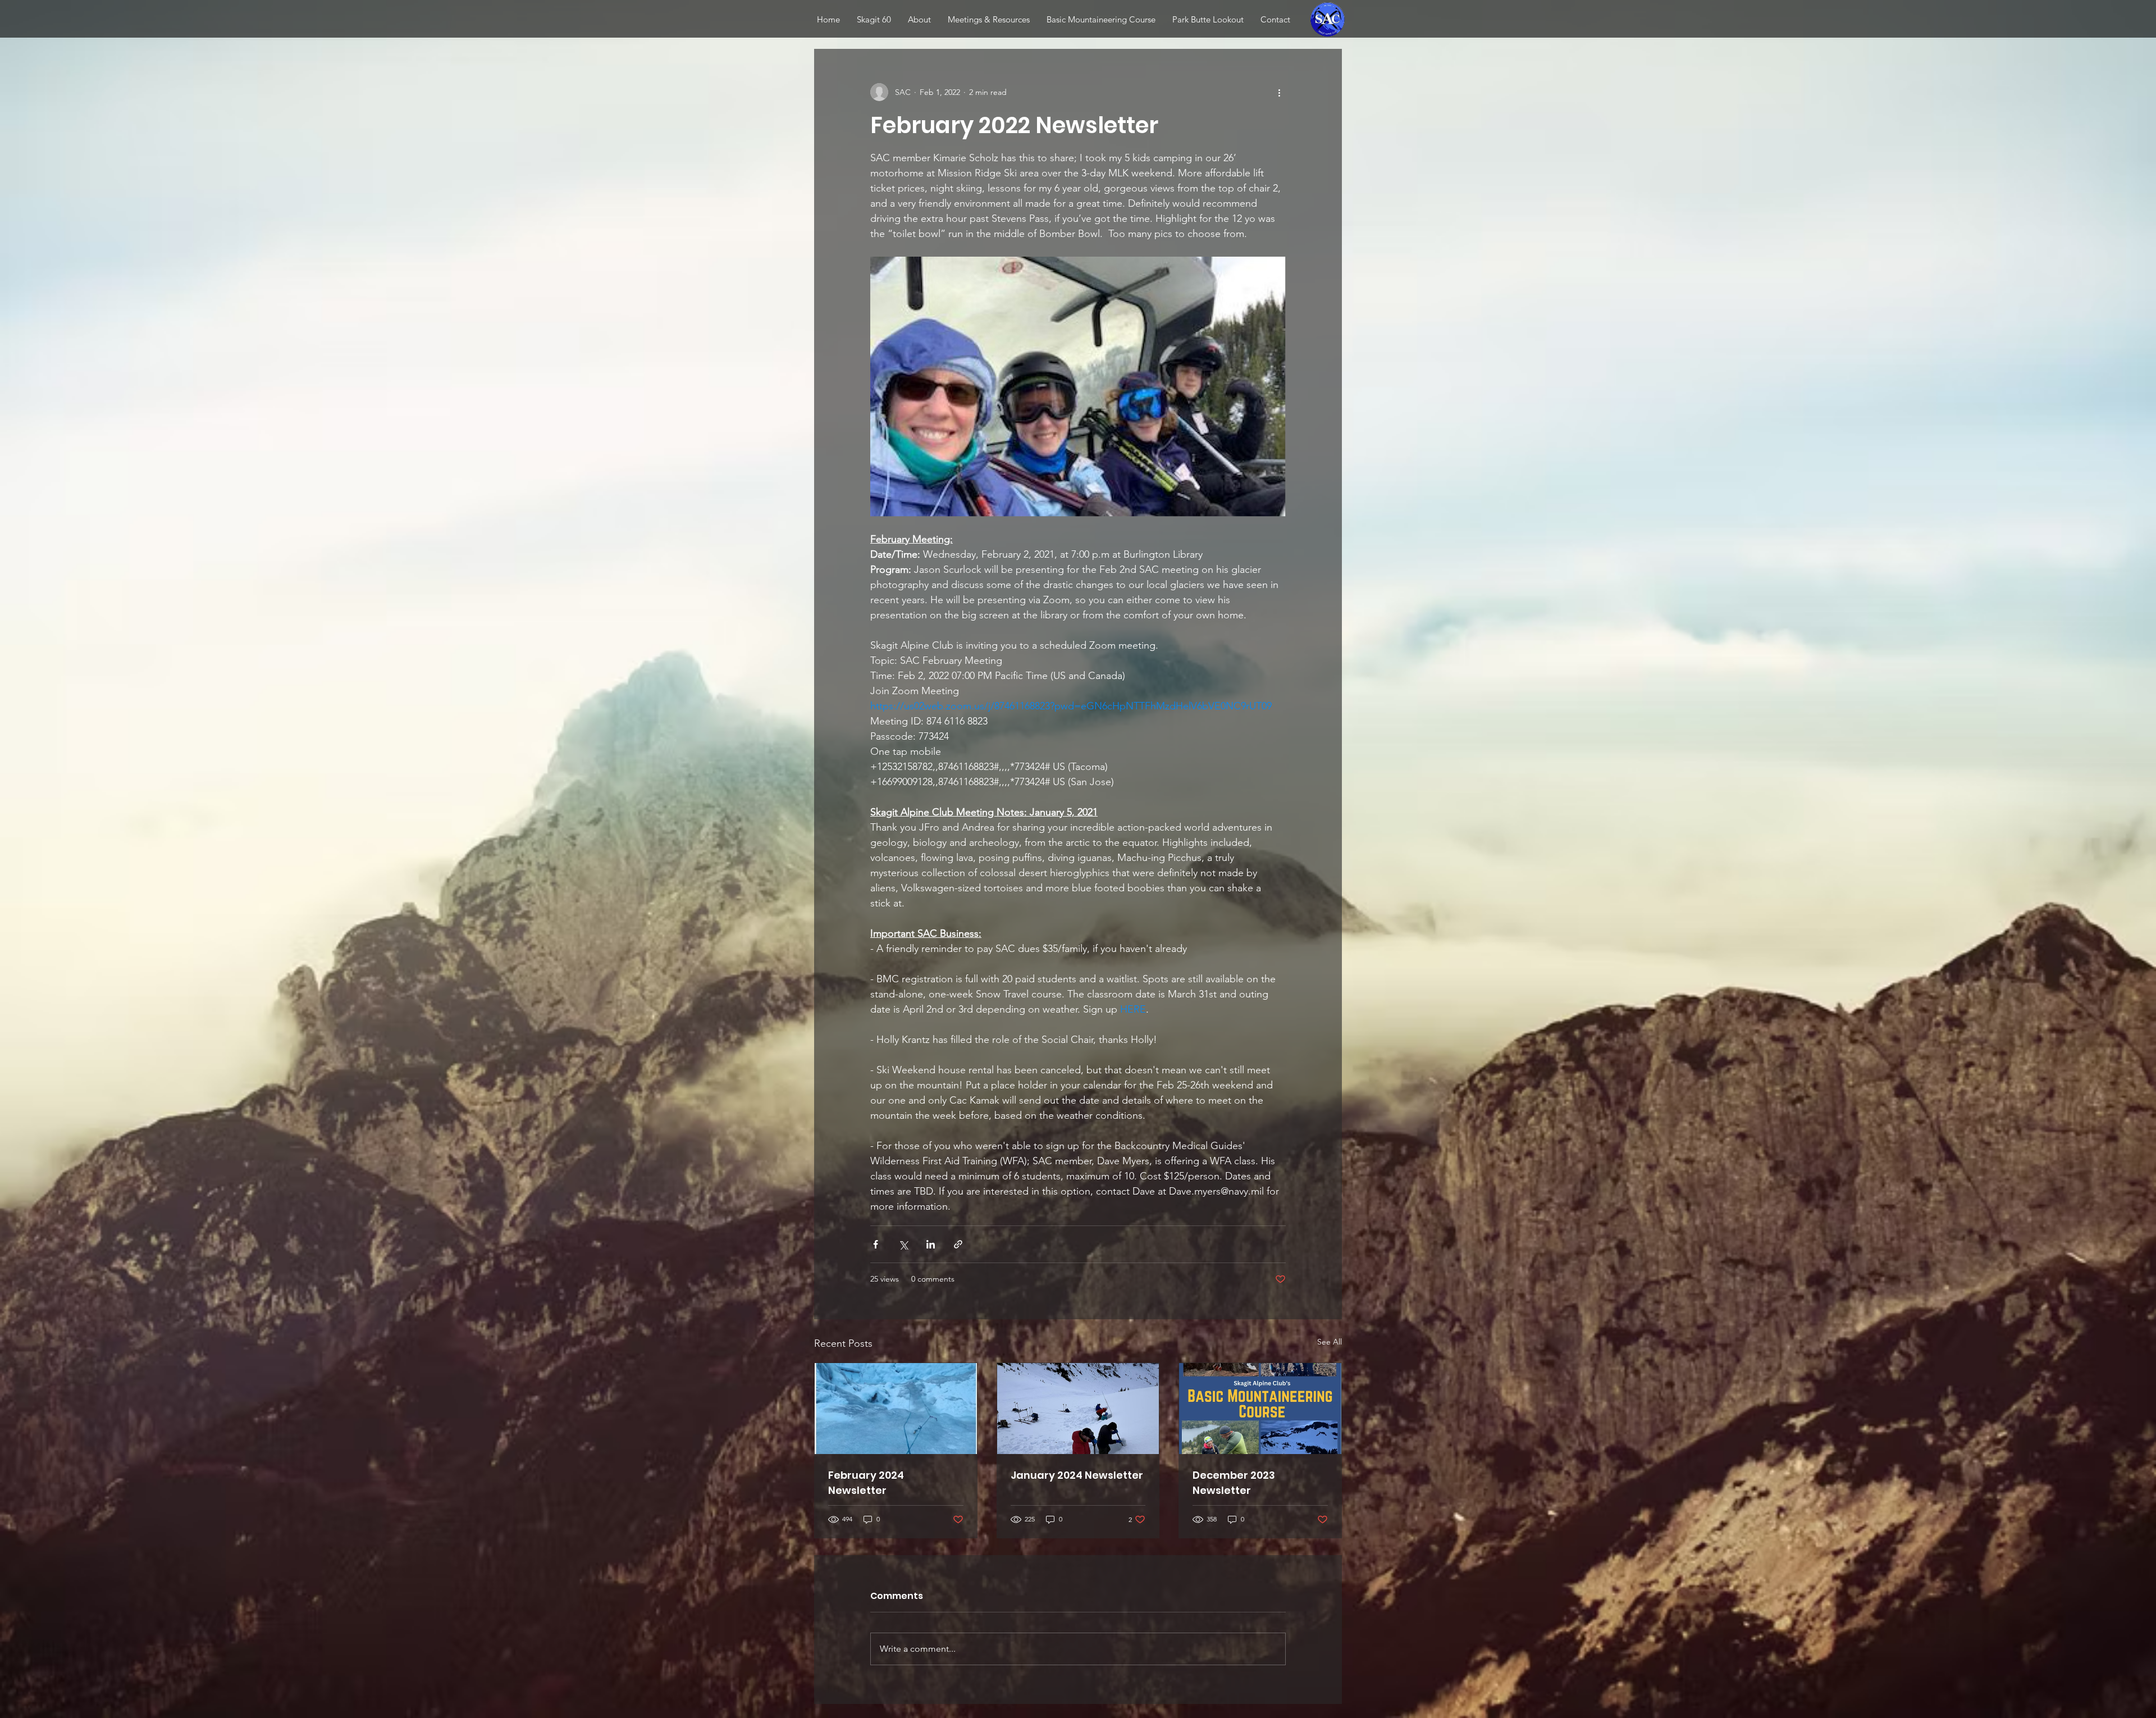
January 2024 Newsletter (1077, 1475)
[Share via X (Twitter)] (903, 1244)
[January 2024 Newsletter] (1078, 1409)
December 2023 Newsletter (1234, 1483)
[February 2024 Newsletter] (896, 1409)
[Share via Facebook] (876, 1244)
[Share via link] (958, 1244)
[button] (989, 19)
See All (1330, 1342)
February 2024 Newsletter (866, 1483)
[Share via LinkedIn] (931, 1244)
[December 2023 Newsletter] (1260, 1409)
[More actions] (1279, 92)
